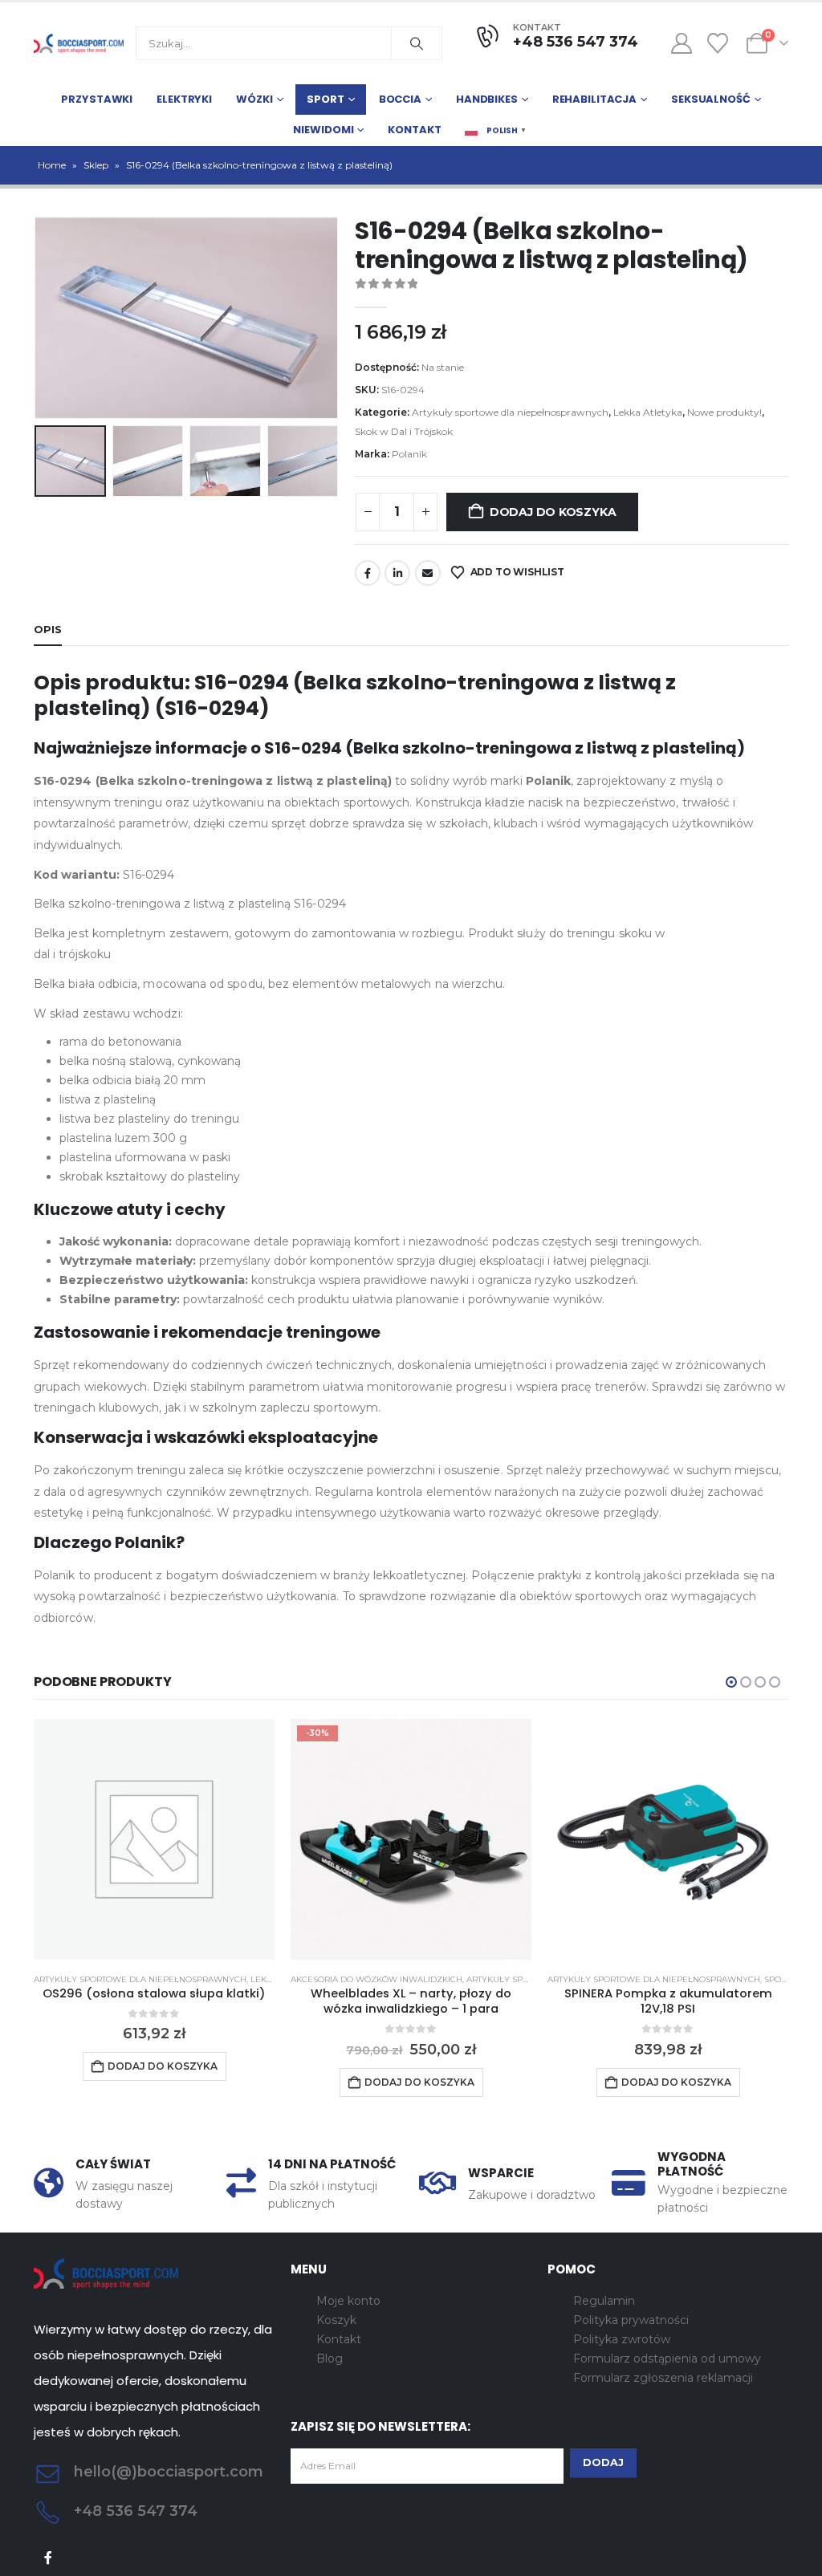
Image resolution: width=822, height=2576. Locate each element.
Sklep (96, 165)
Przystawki (97, 99)
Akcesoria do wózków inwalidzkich (376, 1979)
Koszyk (336, 2320)
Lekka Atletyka (648, 412)
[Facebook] (49, 2558)
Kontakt (414, 130)
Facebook (368, 573)
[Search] (417, 43)
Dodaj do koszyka (553, 512)
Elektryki (184, 99)
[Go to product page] (154, 1839)
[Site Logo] (79, 43)
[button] (38, 318)
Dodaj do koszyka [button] (163, 2066)
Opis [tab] (48, 629)
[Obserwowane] (718, 43)
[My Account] (681, 43)
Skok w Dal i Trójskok (404, 431)
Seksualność (711, 99)
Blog (330, 2359)
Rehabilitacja (594, 99)
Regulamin (604, 2301)
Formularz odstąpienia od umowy (667, 2359)
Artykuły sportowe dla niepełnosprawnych (510, 412)
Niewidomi (323, 130)
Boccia (400, 99)
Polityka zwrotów (622, 2339)
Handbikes (487, 99)
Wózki (254, 99)
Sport (325, 99)
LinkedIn (397, 573)
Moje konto (348, 2301)
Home (52, 165)
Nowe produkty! (724, 412)
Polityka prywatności (631, 2320)
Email (428, 573)
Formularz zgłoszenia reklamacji (663, 2378)
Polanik (409, 454)
